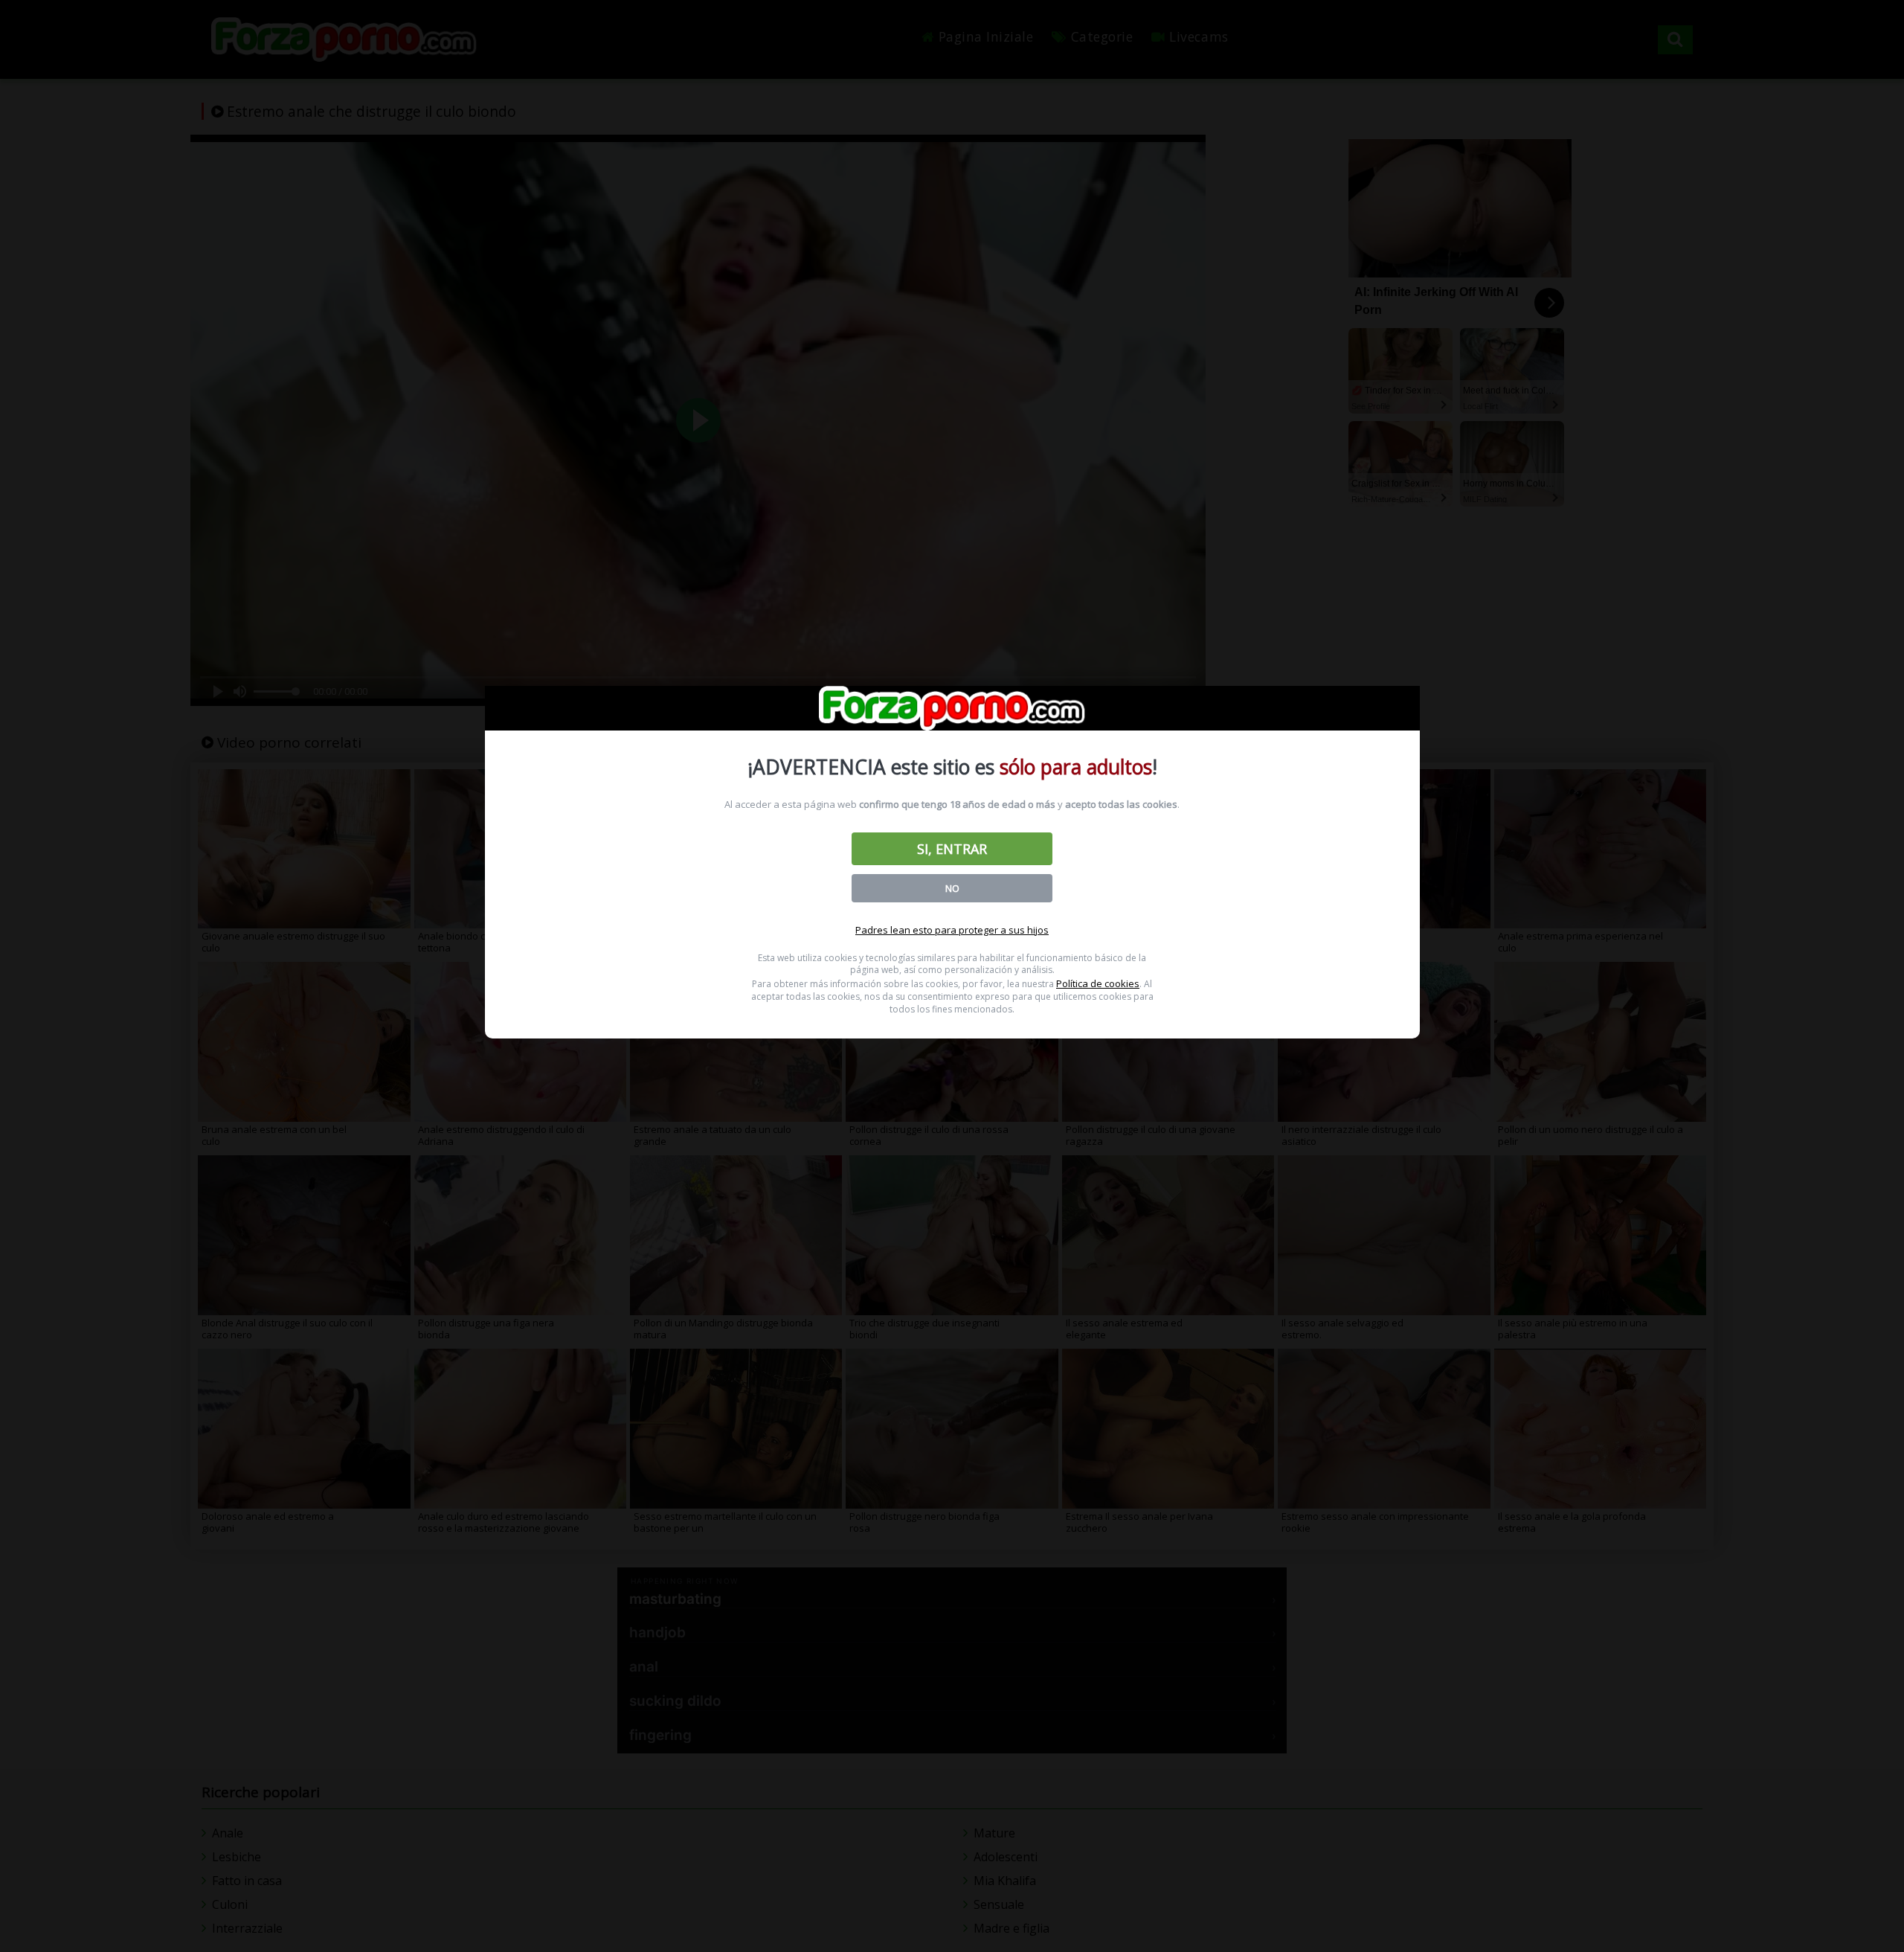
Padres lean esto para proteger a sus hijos (952, 930)
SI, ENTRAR (952, 849)
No (952, 888)
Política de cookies (1098, 983)
